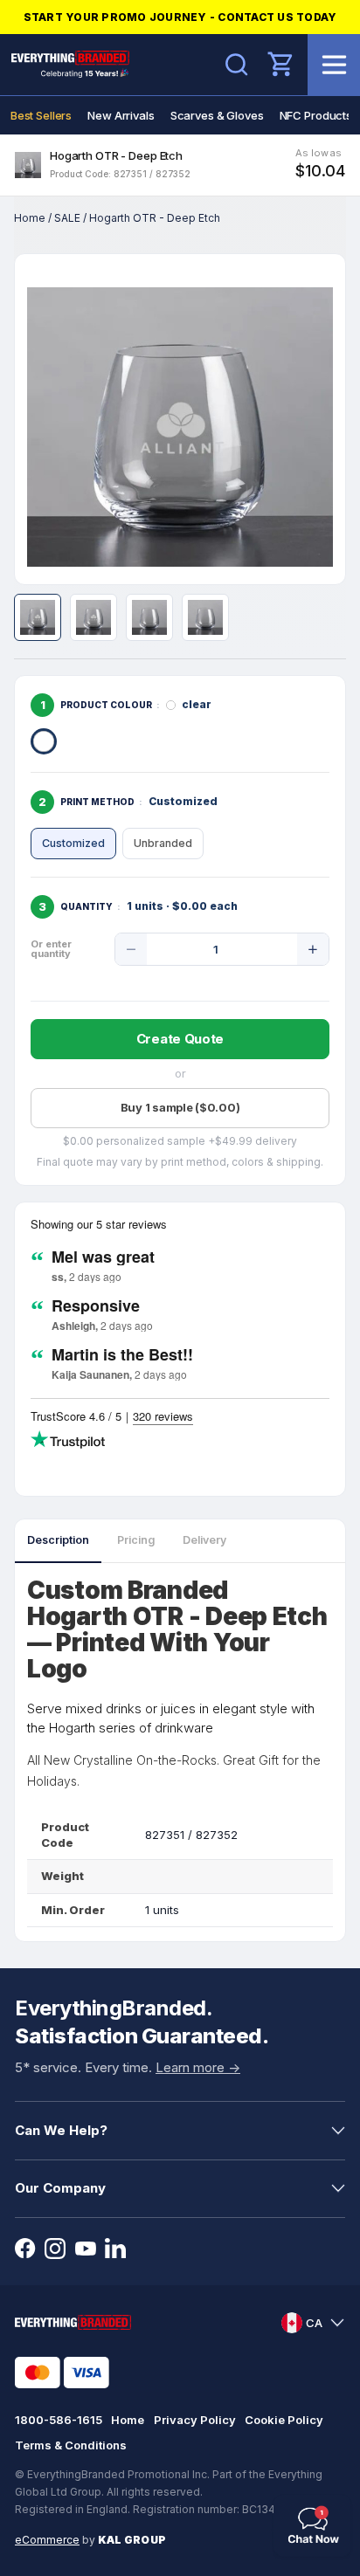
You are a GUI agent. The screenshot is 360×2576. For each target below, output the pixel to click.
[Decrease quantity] (131, 949)
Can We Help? (61, 2130)
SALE (67, 218)
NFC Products (316, 115)
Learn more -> (198, 2067)
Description (58, 1540)
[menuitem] (41, 115)
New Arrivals (121, 115)
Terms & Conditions (71, 2445)
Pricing (136, 1540)
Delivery (204, 1540)
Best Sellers (41, 115)
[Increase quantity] (313, 949)
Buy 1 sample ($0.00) (180, 1107)
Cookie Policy (284, 2420)
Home (30, 218)
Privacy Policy (195, 2420)
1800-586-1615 (59, 2420)
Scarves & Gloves (217, 115)
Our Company (60, 2188)
